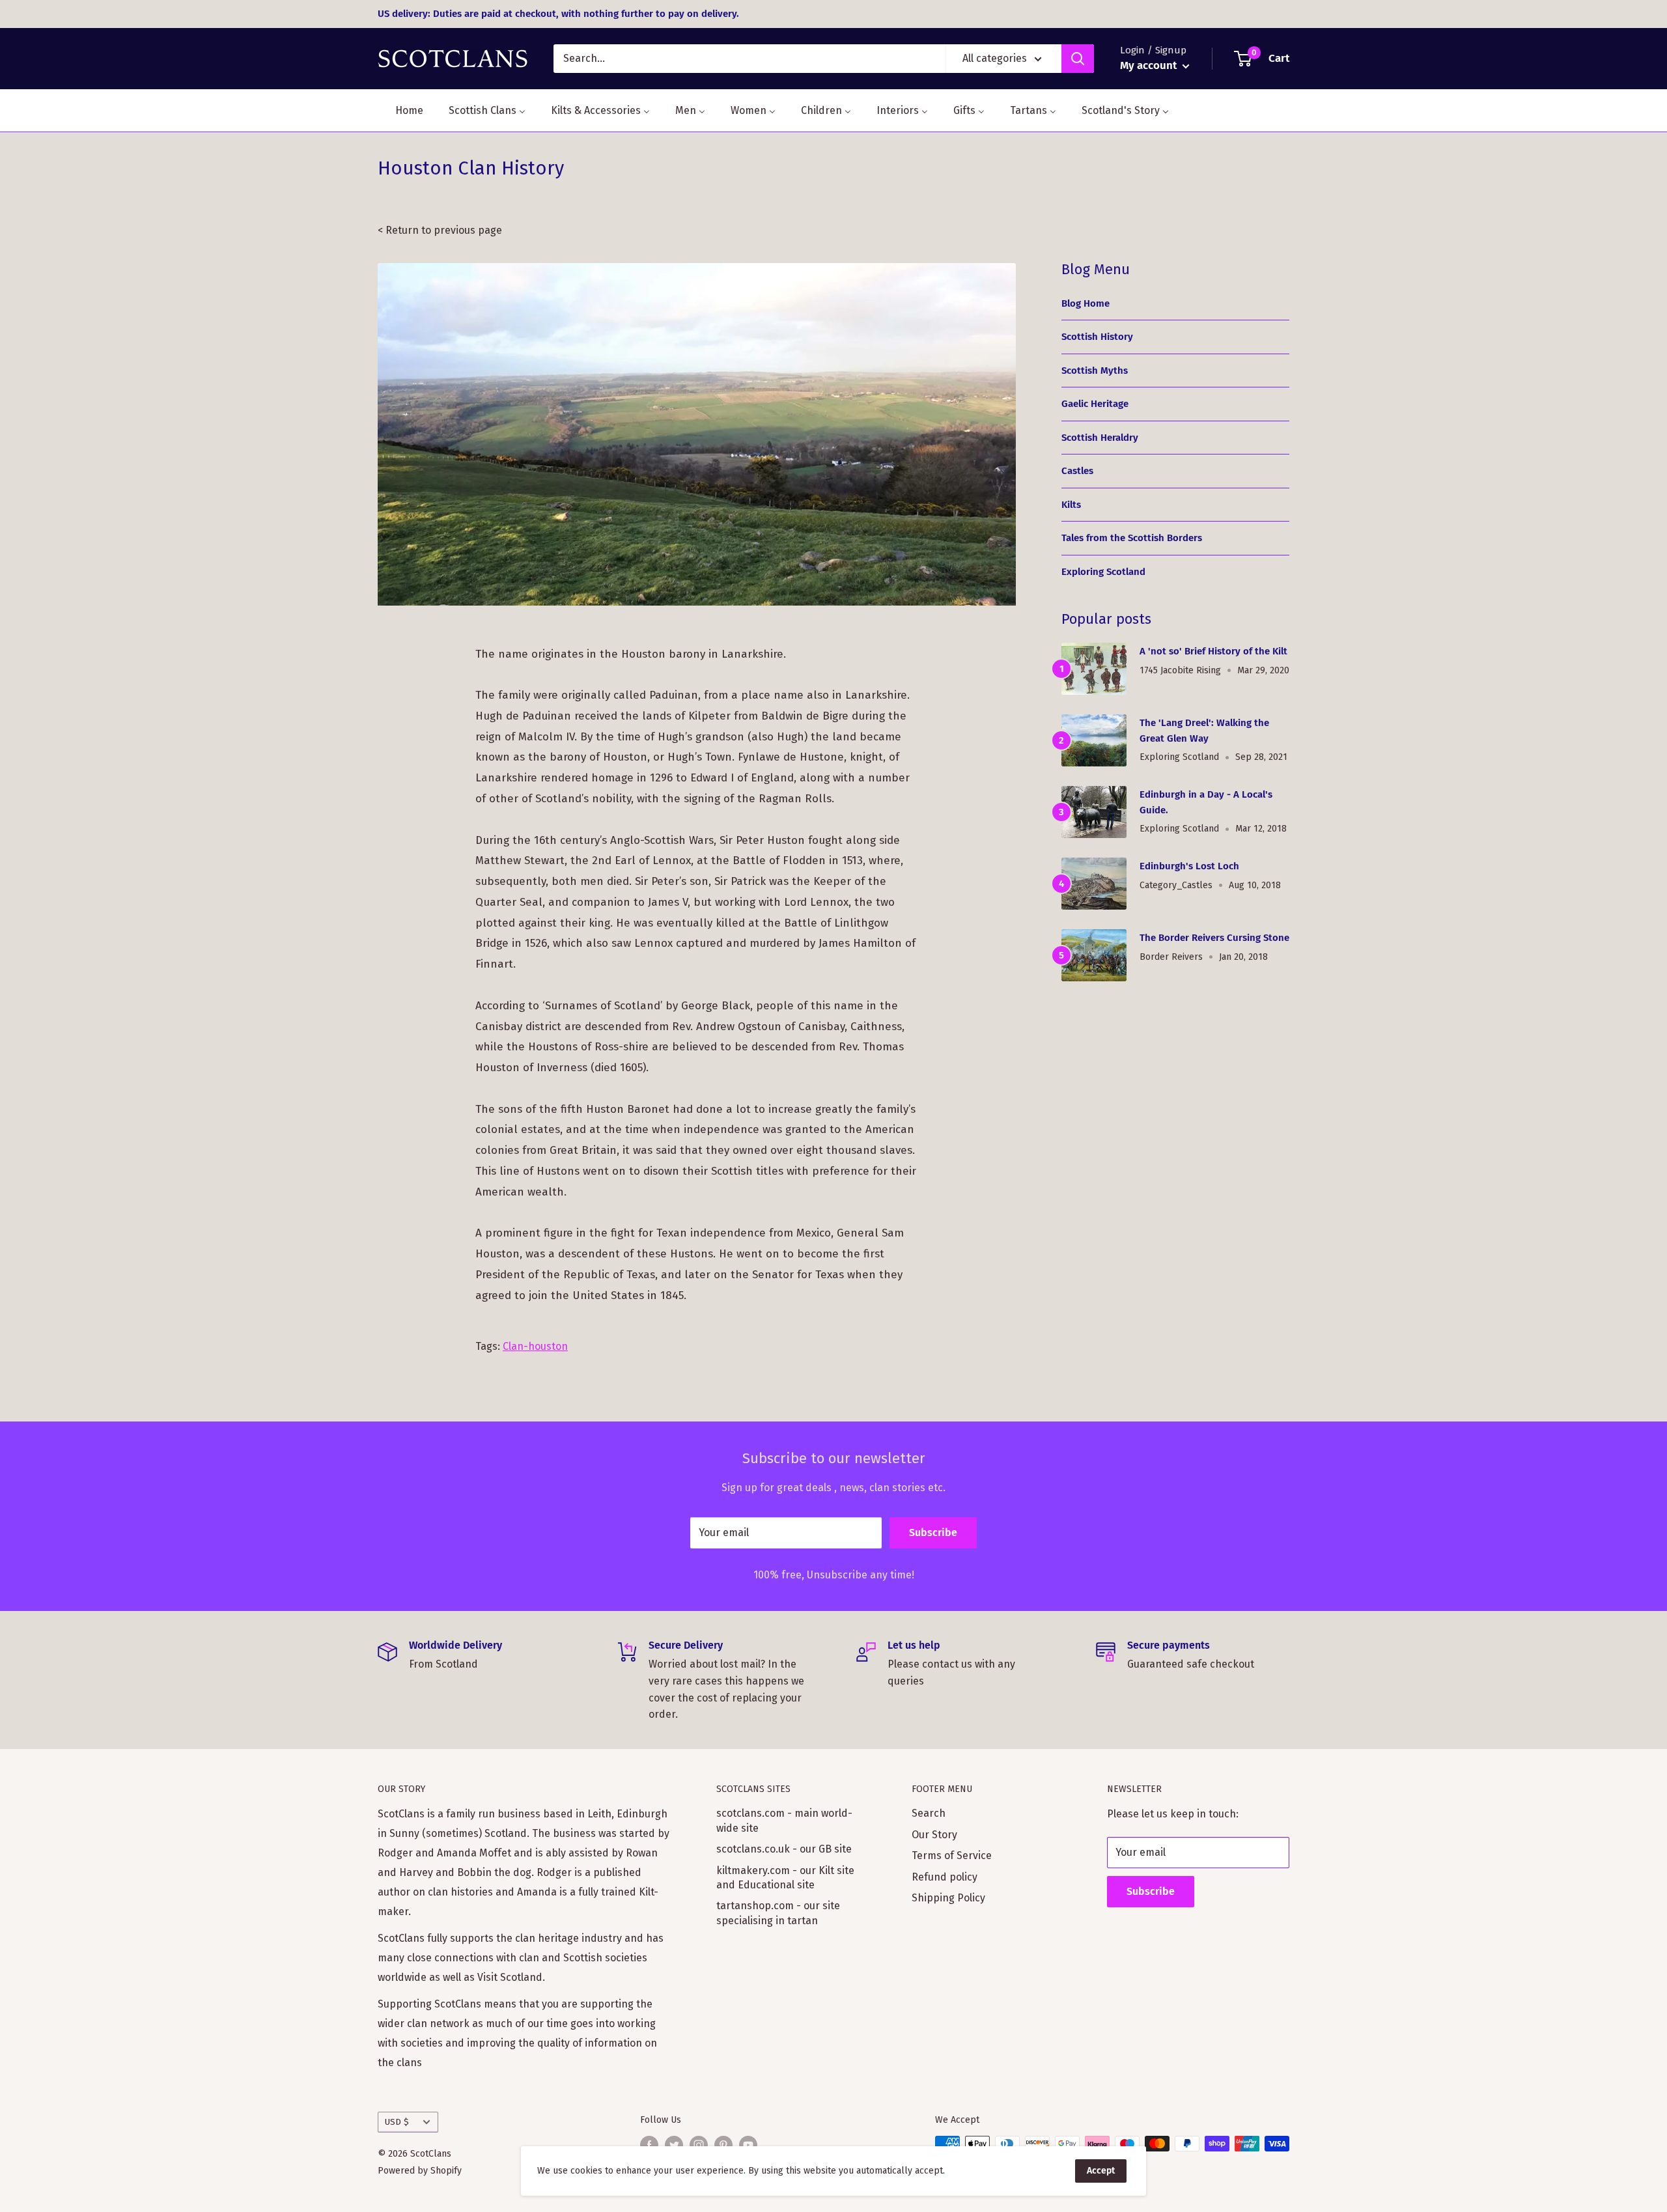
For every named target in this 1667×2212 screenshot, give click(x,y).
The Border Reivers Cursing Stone (1214, 938)
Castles (1077, 471)
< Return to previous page (440, 230)
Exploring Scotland (1103, 572)
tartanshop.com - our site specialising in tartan (778, 1913)
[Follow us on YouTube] (748, 2145)
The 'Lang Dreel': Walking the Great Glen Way (1204, 730)
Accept (1101, 2171)
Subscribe (933, 1533)
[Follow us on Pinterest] (723, 2145)
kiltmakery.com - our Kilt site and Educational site (785, 1878)
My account (1150, 65)
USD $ (397, 2122)
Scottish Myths (1095, 371)
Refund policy (945, 1877)
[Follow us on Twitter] (674, 2145)
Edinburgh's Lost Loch (1189, 866)
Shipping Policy (948, 1898)
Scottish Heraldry (1100, 438)
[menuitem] (401, 110)
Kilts (1071, 505)
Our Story (934, 1835)
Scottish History (1097, 337)
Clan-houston (535, 1346)
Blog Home (1086, 303)
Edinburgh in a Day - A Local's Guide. (1206, 802)
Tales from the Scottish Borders (1132, 538)
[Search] (1078, 59)
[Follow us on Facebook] (649, 2145)
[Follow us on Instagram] (699, 2145)
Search (929, 1813)
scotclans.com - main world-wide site (784, 1820)
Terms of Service (952, 1855)
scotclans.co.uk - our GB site (784, 1849)
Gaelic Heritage (1095, 404)
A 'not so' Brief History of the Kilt (1213, 651)
